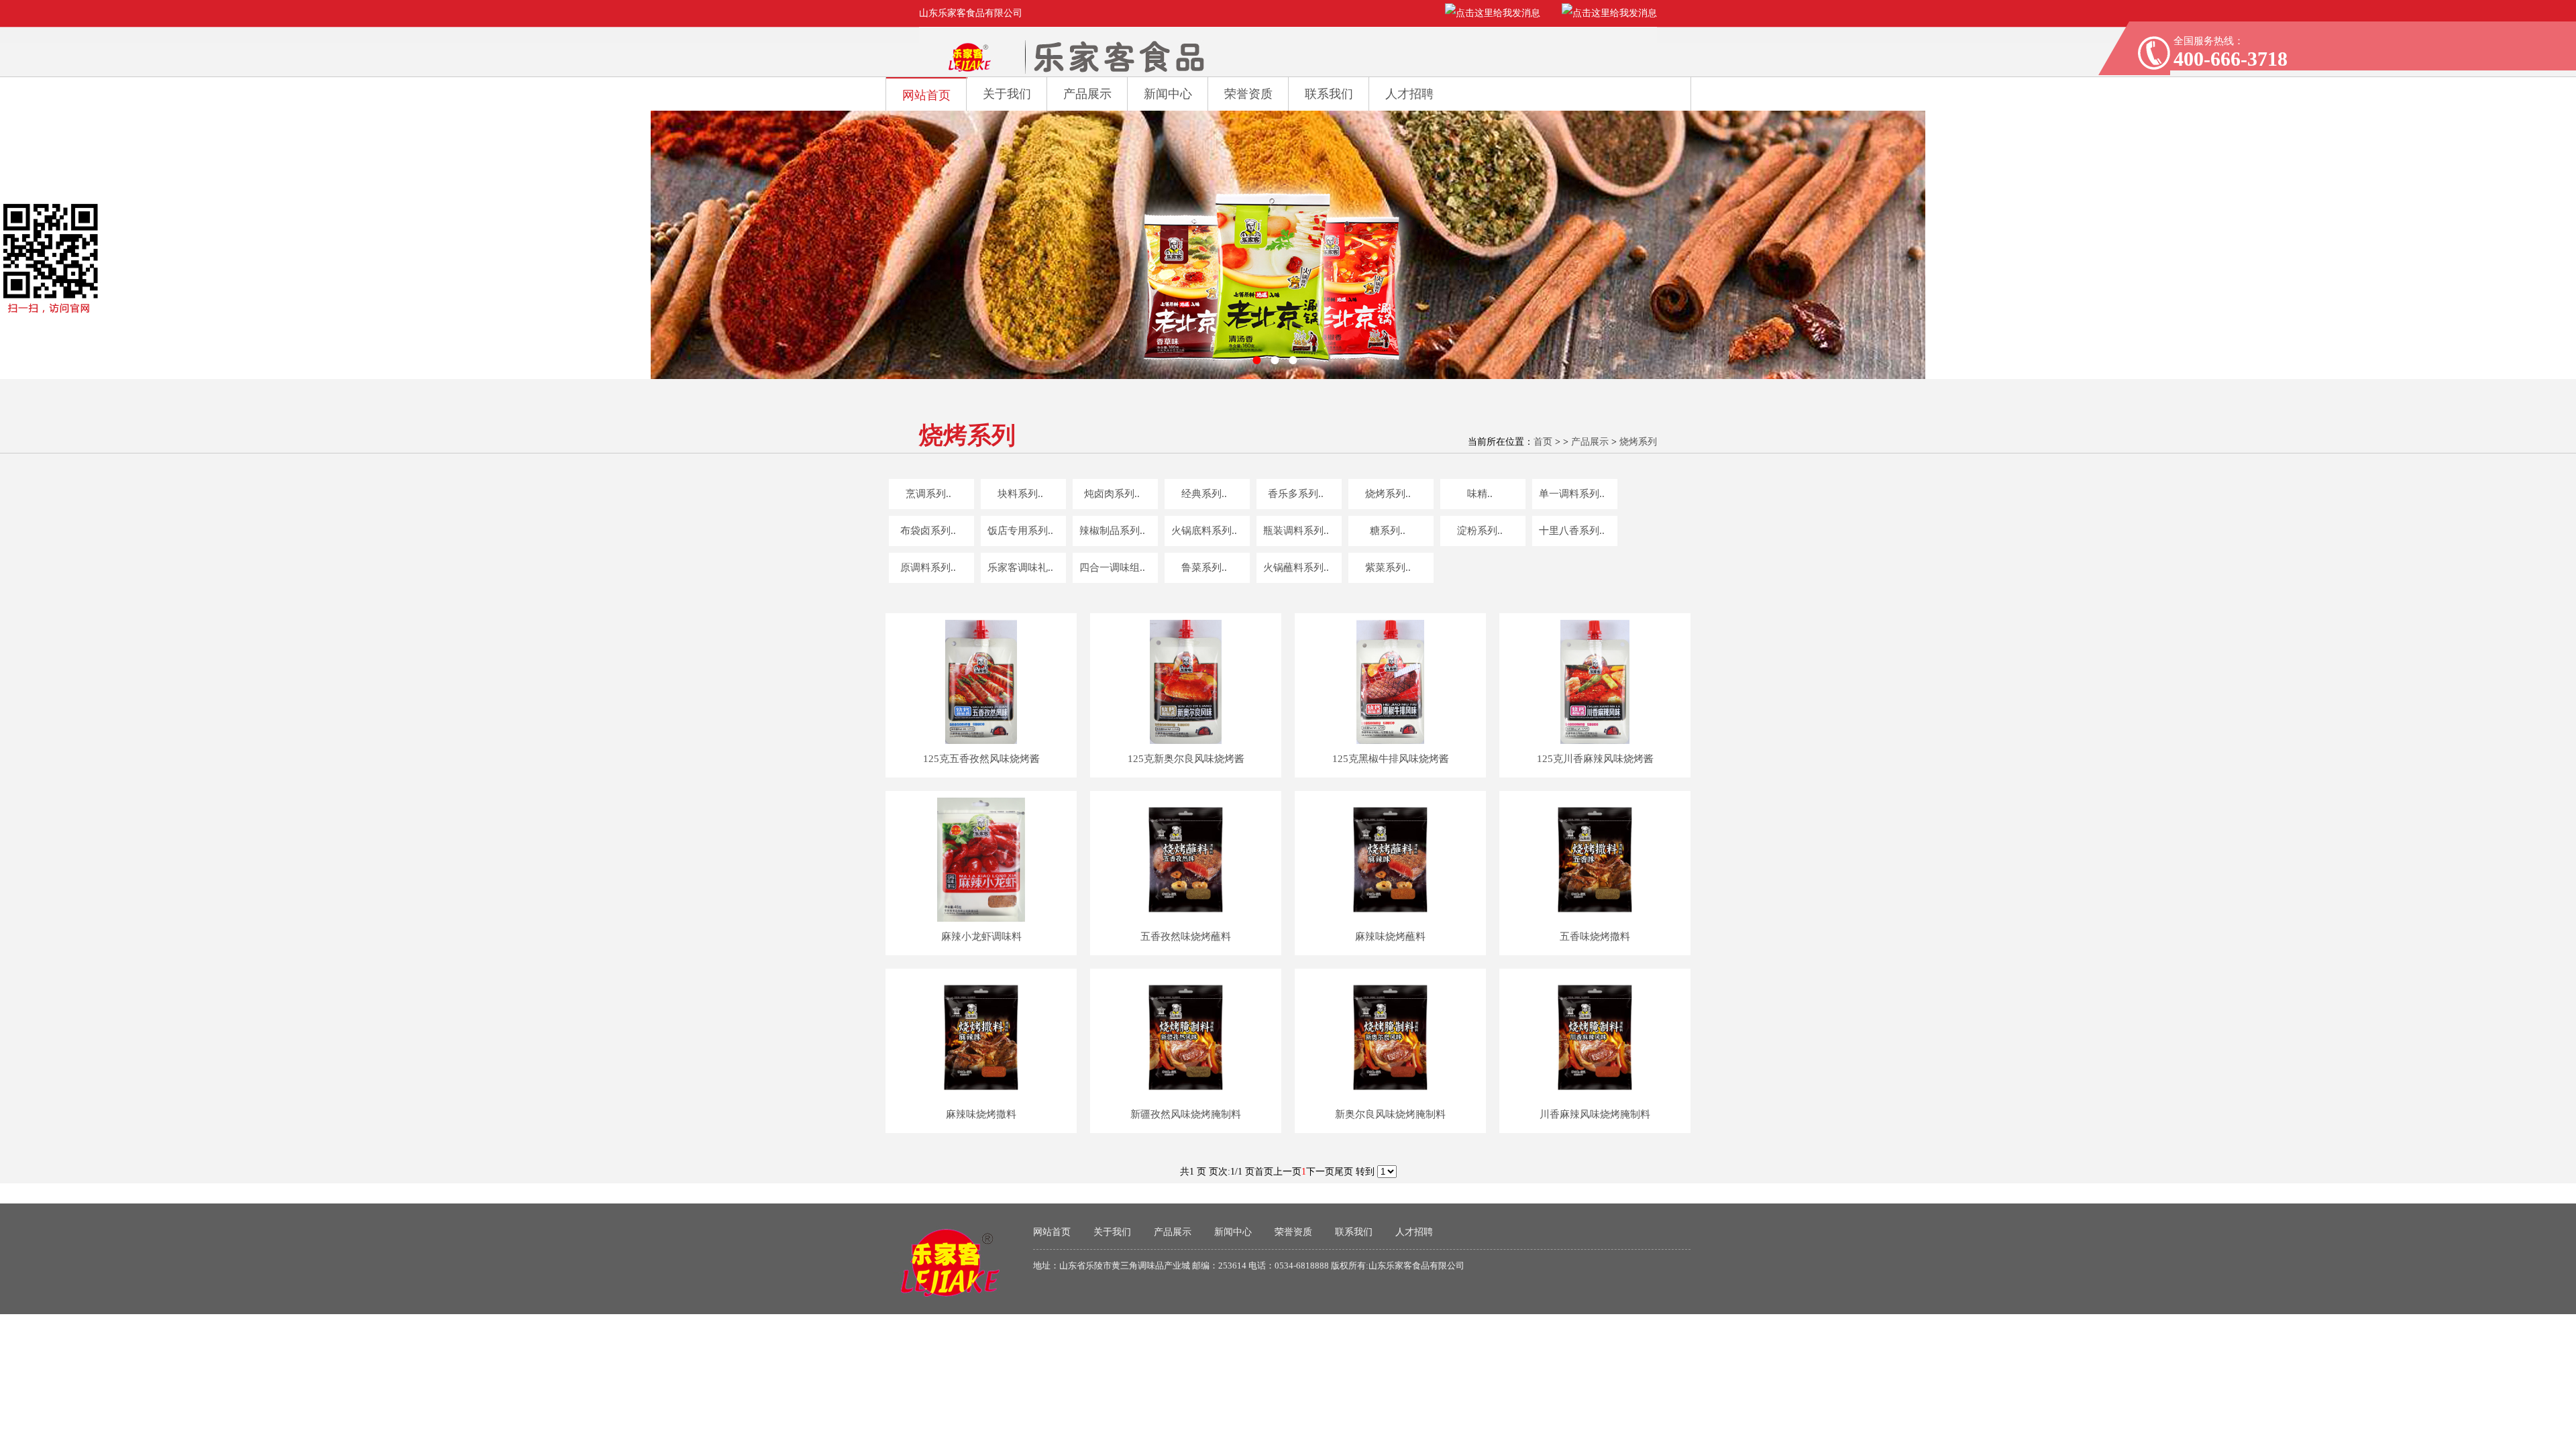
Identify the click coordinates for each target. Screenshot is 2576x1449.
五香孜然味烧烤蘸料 (1186, 936)
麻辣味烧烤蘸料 (1390, 936)
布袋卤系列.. (928, 531)
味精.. (1480, 494)
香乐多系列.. (1296, 494)
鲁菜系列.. (1204, 568)
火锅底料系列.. (1204, 531)
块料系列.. (1020, 494)
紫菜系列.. (1388, 568)
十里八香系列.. (1572, 531)
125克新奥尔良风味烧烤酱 (1186, 759)
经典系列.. (1204, 494)
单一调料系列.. (1572, 494)
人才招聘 (1409, 94)
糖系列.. (1388, 531)
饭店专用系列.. (1020, 531)
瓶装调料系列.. (1296, 531)
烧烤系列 (1638, 442)
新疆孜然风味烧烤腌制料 (1186, 1114)
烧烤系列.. (1388, 494)
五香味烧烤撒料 (1595, 936)
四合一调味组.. (1112, 568)
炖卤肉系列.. (1112, 494)
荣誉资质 (1248, 94)
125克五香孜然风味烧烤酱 (981, 759)
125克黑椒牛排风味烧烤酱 (1391, 759)
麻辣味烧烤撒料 (981, 1114)
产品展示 (1087, 94)
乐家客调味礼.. (1020, 568)
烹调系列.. (928, 494)
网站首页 (926, 95)
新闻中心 (1168, 94)
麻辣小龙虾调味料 (981, 936)
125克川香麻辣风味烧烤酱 (1595, 759)
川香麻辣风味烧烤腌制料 (1595, 1114)
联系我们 (1329, 94)
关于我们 (1007, 94)
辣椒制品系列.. (1112, 531)
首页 (1543, 442)
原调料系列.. (928, 568)
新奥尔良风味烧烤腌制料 (1390, 1114)
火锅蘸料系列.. (1296, 568)
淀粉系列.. (1480, 531)
